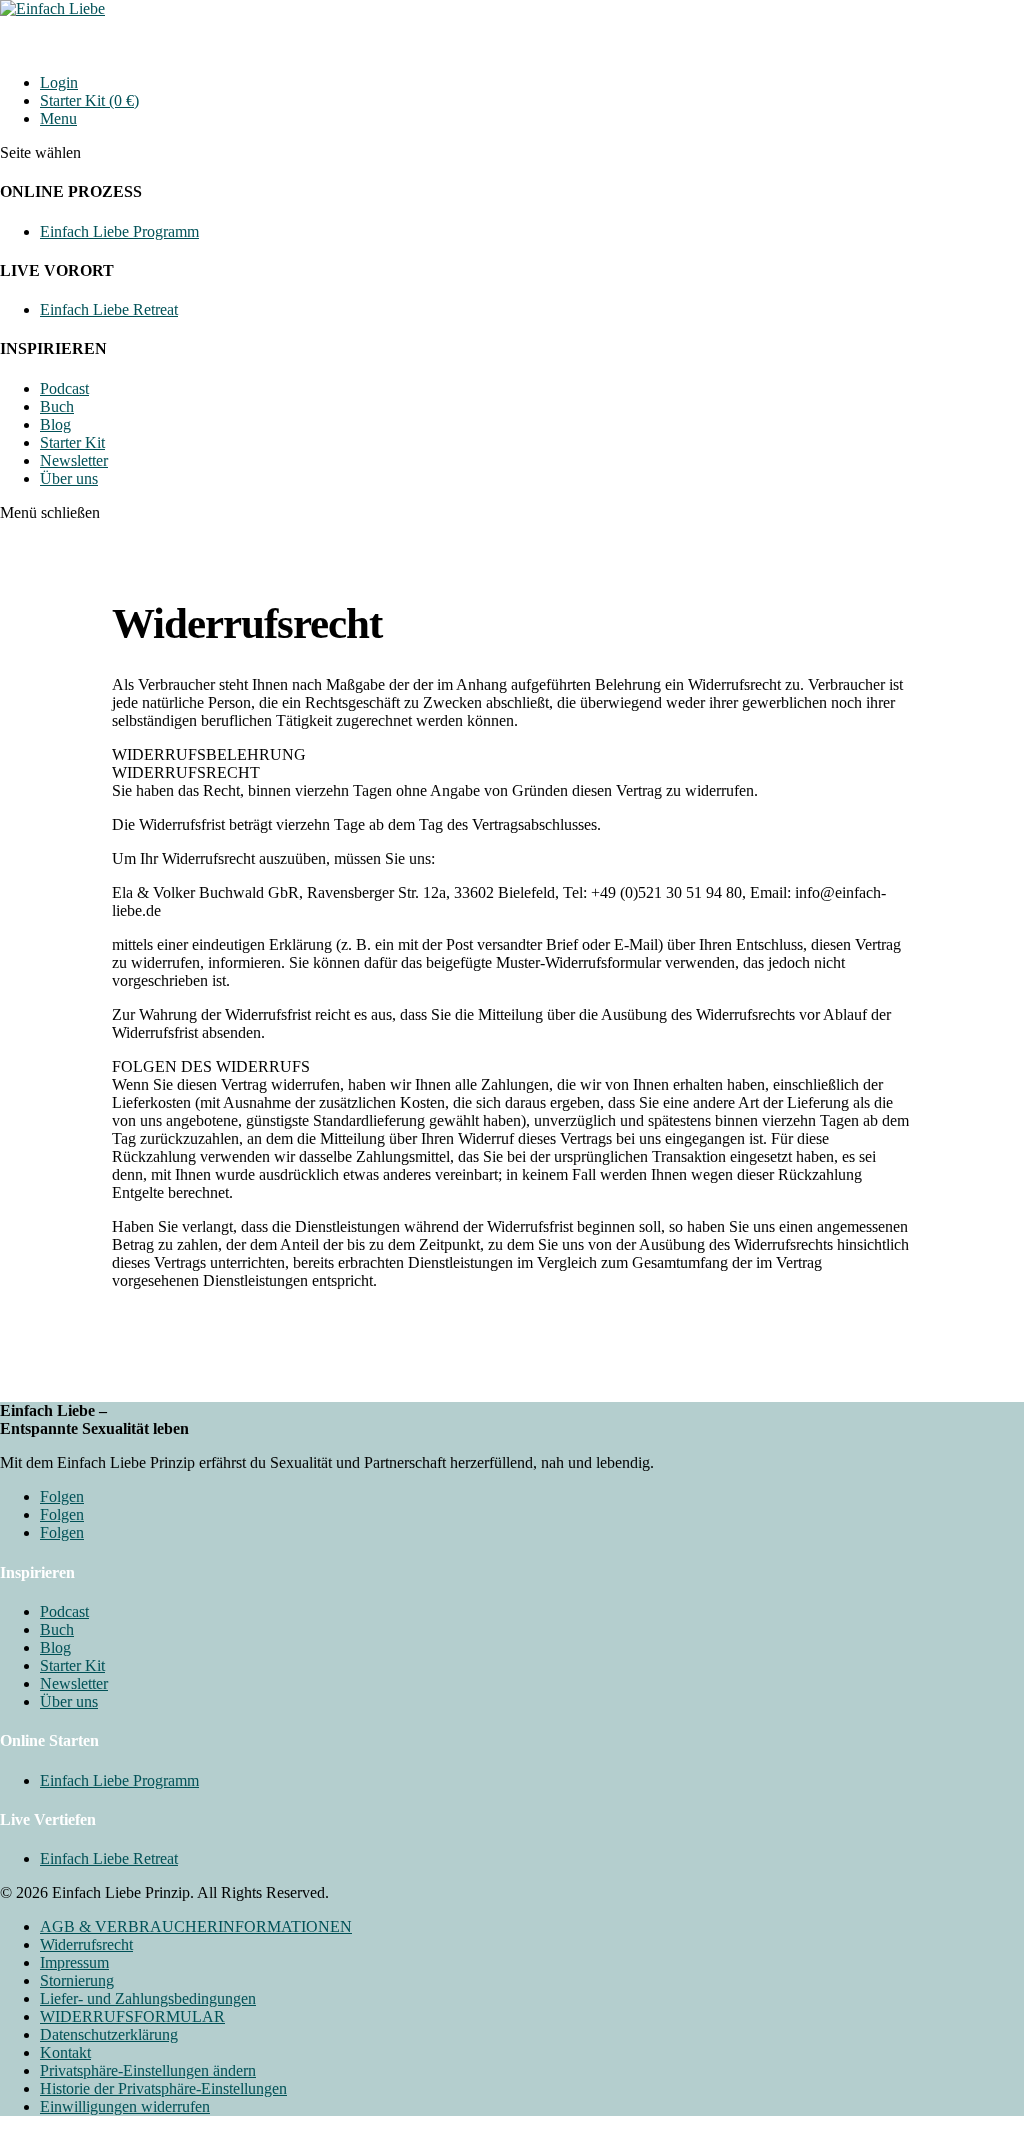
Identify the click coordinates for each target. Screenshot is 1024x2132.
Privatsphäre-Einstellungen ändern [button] (148, 2070)
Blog (55, 424)
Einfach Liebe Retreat (109, 309)
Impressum (74, 1962)
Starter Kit (72, 442)
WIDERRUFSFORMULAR (132, 2016)
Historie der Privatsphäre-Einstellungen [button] (163, 2088)
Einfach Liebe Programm (119, 231)
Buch (57, 406)
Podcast (64, 388)
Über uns (69, 478)
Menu (58, 118)
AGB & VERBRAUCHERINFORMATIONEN (196, 1926)
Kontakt (65, 2052)
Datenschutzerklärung (109, 2034)
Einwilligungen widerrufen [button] (125, 2106)
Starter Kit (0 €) (89, 100)
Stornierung (77, 1980)
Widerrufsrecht (86, 1944)
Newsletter (74, 460)
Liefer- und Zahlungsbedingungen (148, 1998)
